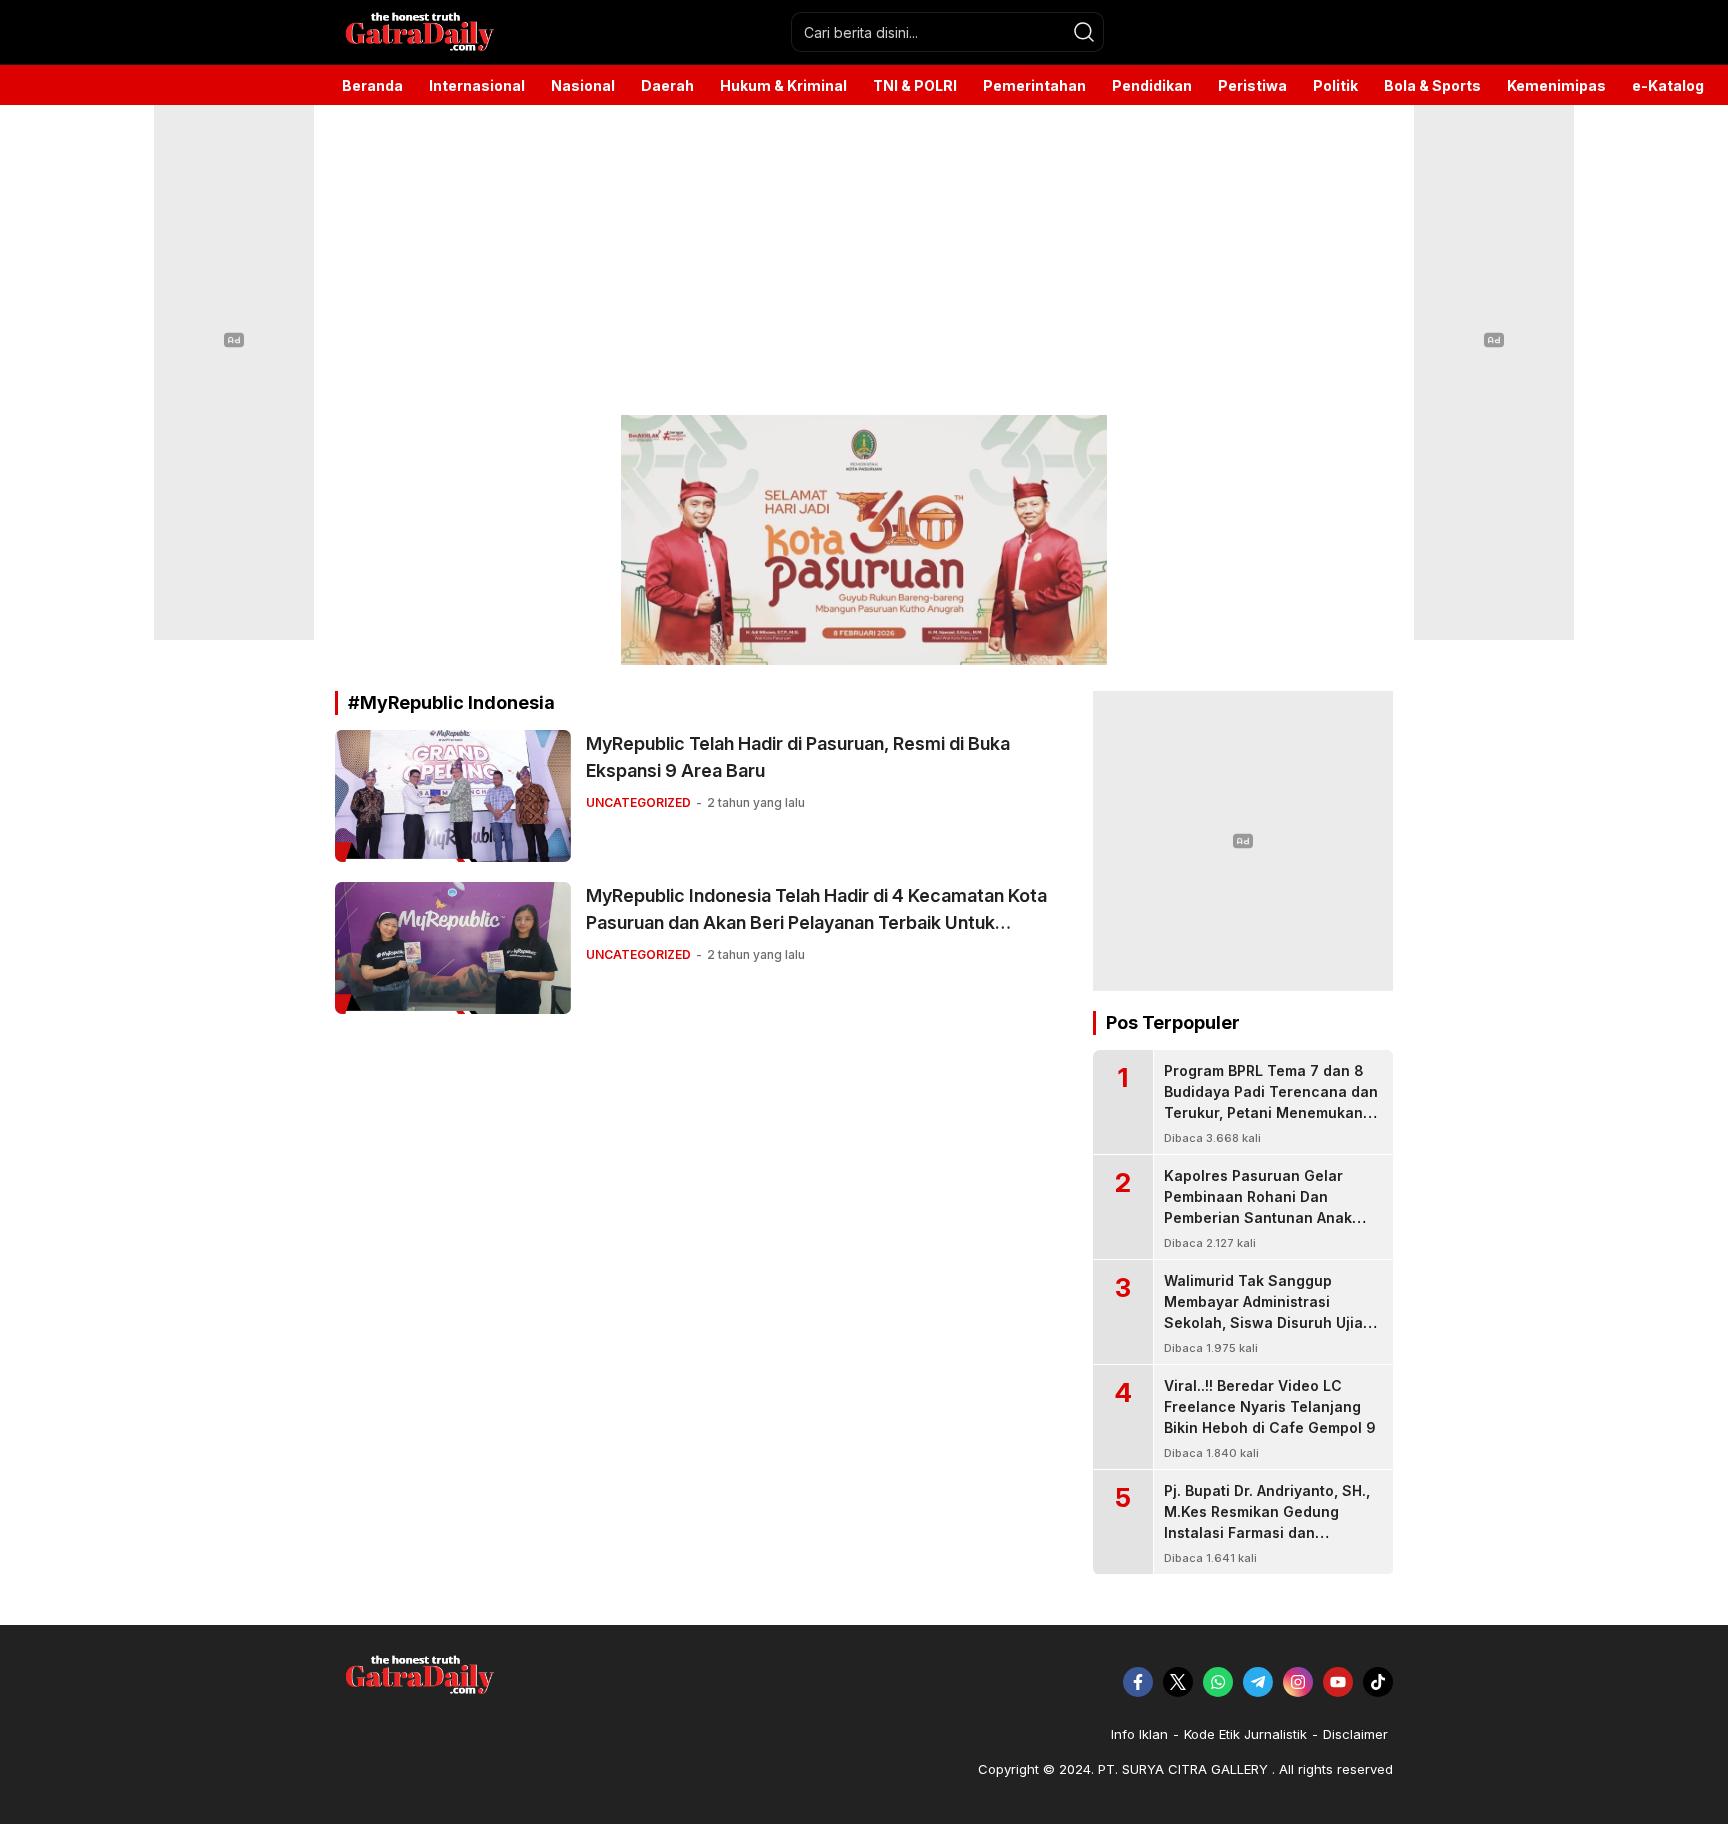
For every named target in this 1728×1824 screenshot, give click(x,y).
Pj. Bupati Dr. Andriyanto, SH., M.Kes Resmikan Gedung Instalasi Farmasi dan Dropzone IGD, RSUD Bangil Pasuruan (1267, 1532)
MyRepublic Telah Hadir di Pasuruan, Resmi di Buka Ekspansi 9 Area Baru (798, 757)
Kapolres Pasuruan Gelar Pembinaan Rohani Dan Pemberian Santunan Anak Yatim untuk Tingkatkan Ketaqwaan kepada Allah (1258, 1217)
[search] (1084, 32)
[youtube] (1338, 1682)
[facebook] (1138, 1682)
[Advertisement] (864, 260)
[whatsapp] (1218, 1682)
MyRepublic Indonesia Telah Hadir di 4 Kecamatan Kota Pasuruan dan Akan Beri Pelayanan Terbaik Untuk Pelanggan (816, 922)
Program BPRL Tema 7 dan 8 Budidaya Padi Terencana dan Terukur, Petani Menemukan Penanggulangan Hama (1271, 1102)
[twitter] (1178, 1682)
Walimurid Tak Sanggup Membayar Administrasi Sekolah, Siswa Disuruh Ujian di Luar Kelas (1268, 1312)
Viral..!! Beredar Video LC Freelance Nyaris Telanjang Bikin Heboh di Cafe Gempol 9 (1270, 1406)
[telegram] (1258, 1682)
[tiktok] (1378, 1682)
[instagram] (1298, 1682)
